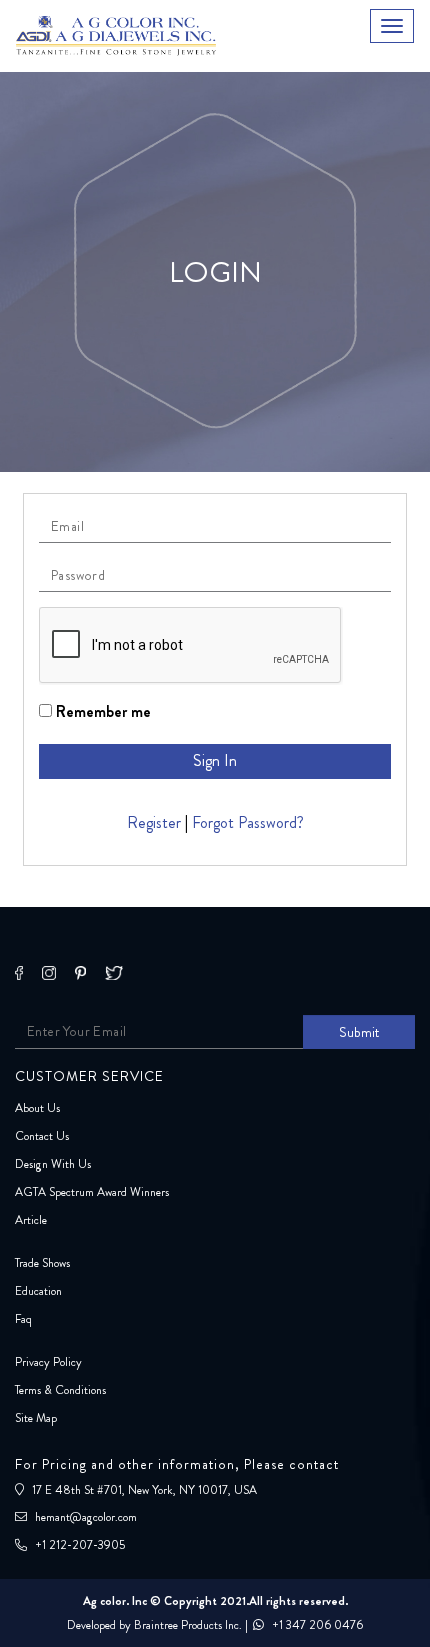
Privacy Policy (48, 1362)
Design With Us (53, 1164)
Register (154, 822)
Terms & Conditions (60, 1390)
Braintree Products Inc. (188, 1625)
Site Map (36, 1418)
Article (31, 1220)
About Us (37, 1108)
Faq (23, 1319)
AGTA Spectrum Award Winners (92, 1192)
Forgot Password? (248, 822)
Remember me (101, 711)
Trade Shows (42, 1263)
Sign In (215, 760)
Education (38, 1291)
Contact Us (42, 1136)
